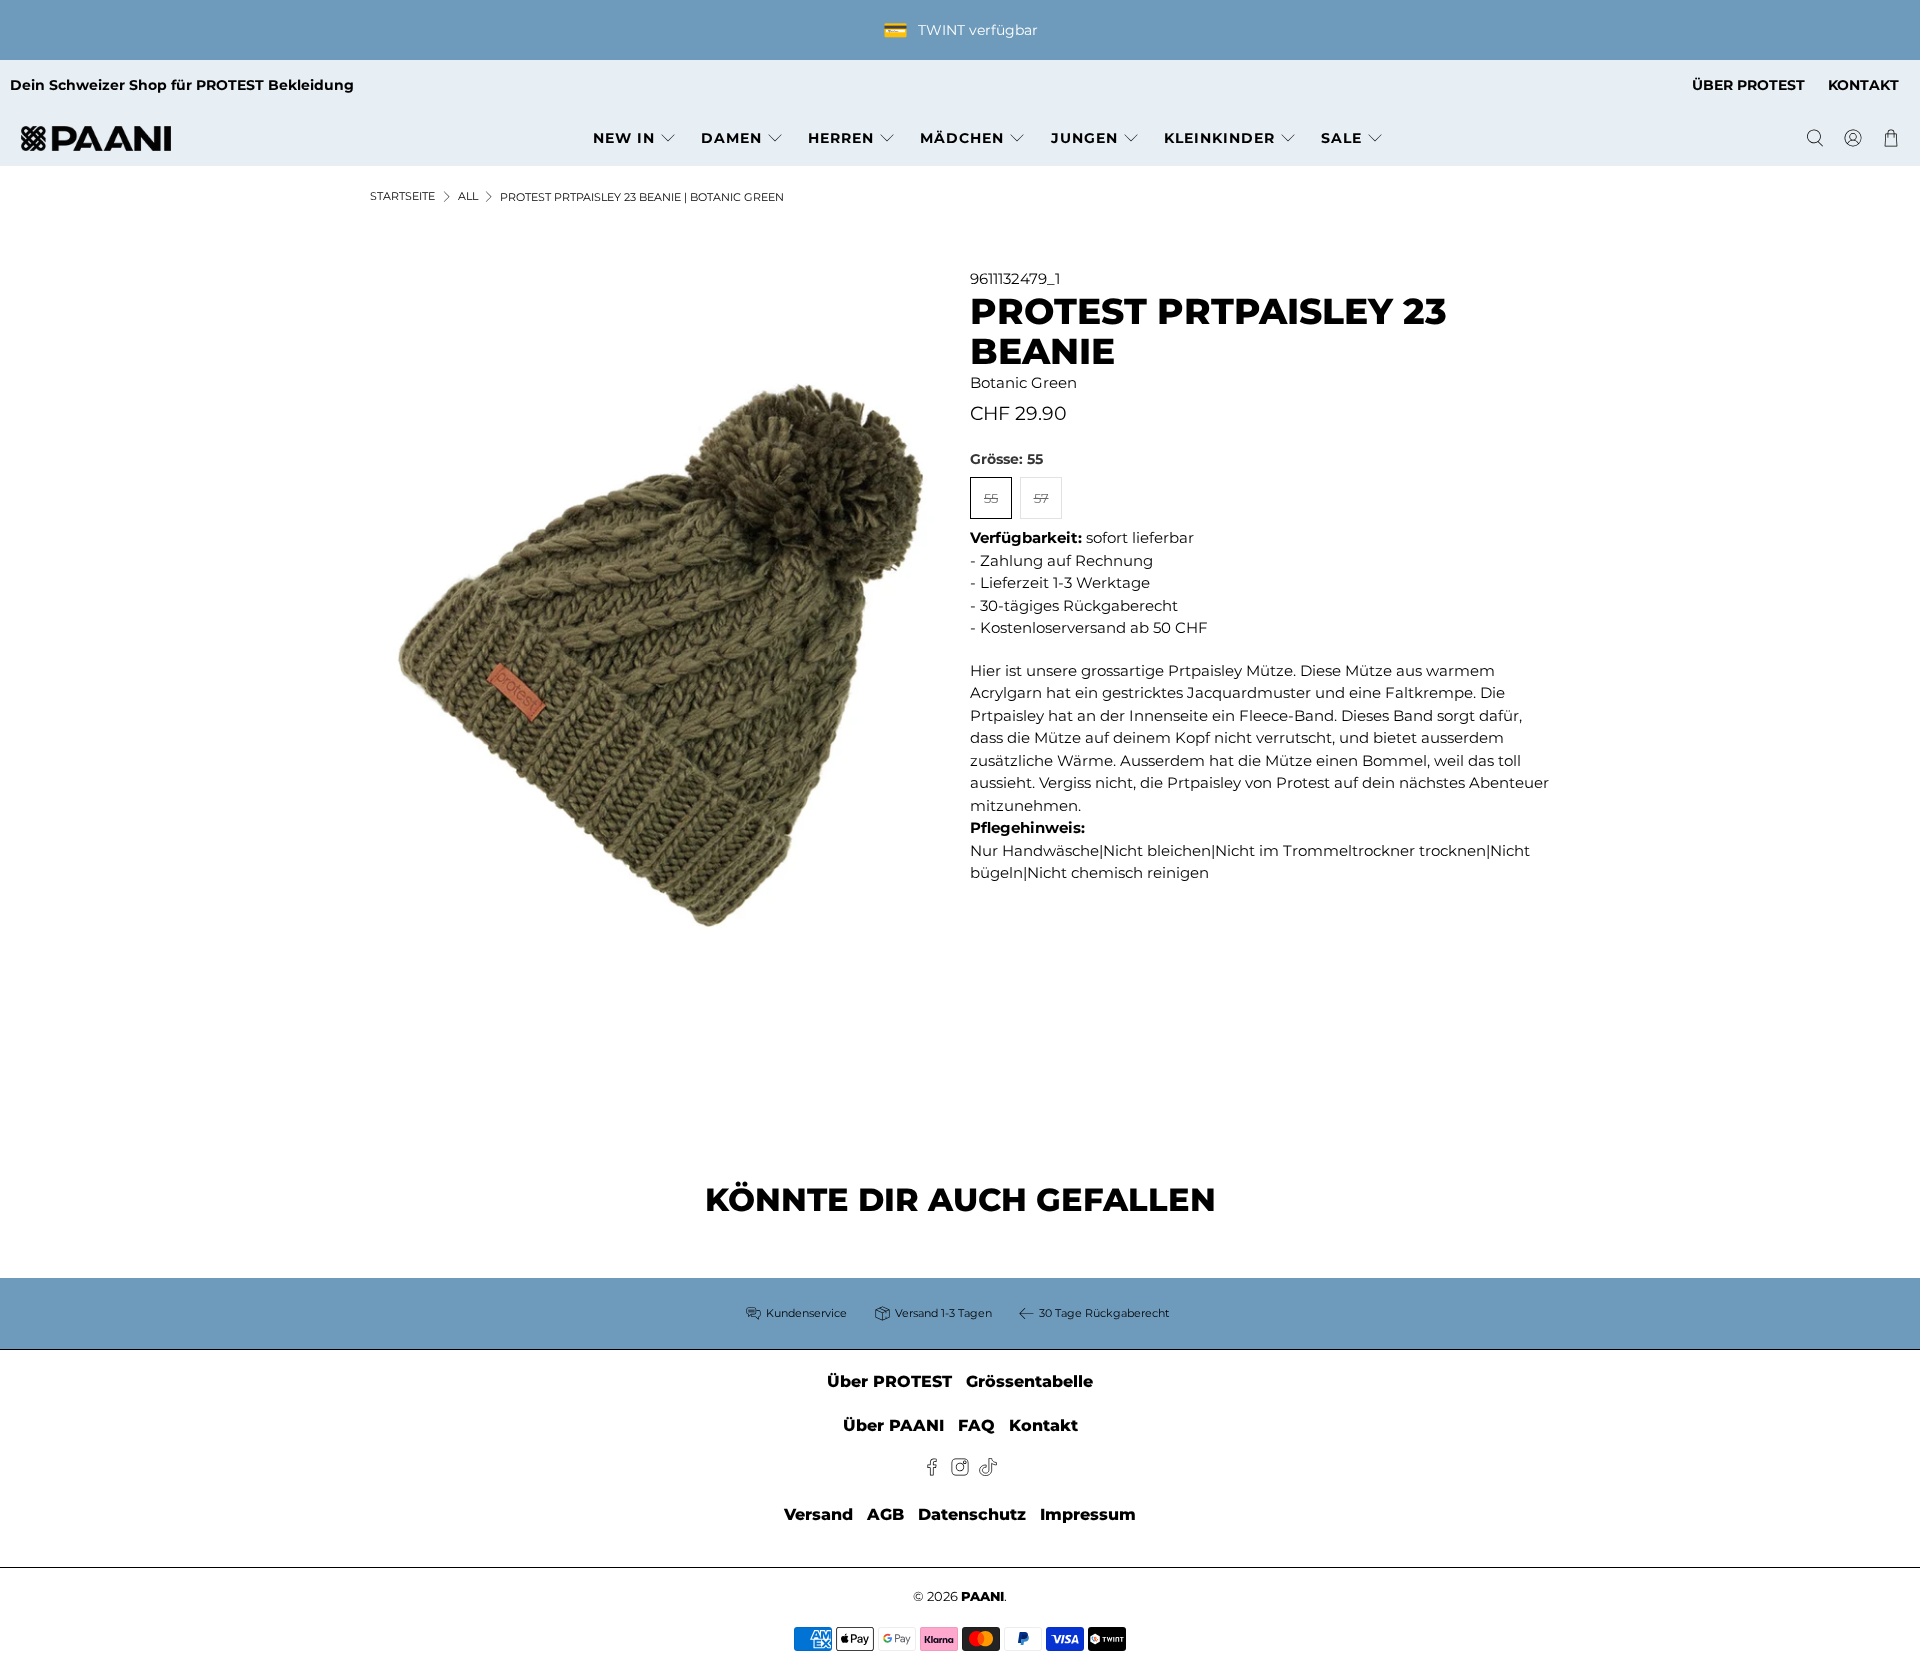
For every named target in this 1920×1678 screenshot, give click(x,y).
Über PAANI (893, 1425)
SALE (1341, 138)
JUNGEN (1084, 138)
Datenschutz (972, 1514)
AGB (885, 1514)
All (468, 196)
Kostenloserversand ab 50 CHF (1094, 627)
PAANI (982, 1596)
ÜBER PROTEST (1748, 85)
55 (991, 498)
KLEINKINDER (1219, 138)
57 (1041, 498)
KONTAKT (1863, 85)
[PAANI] (96, 138)
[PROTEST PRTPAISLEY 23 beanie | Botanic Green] (660, 654)
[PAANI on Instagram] (960, 1470)
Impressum (1088, 1514)
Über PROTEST (889, 1381)
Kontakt (1043, 1425)
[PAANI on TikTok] (988, 1470)
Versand (818, 1514)
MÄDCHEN (962, 138)
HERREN (841, 138)
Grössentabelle (1029, 1381)
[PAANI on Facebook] (932, 1470)
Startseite (402, 196)
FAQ (976, 1425)
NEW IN (624, 138)
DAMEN (731, 138)
